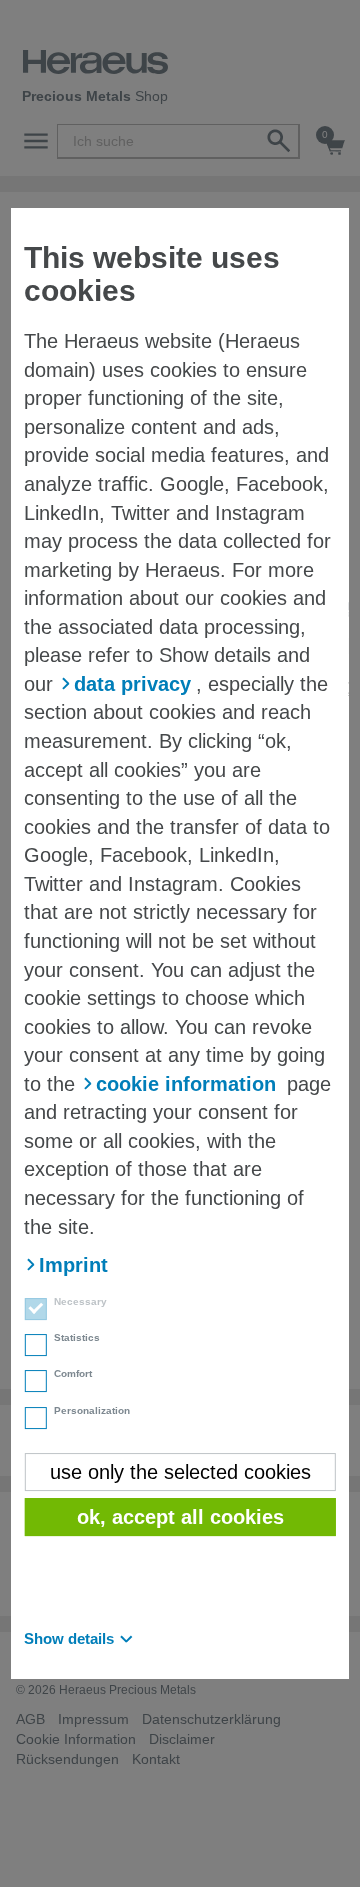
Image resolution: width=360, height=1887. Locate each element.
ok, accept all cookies (180, 1517)
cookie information (186, 1084)
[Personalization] (29, 1420)
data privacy (132, 684)
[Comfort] (29, 1384)
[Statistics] (29, 1347)
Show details (69, 1638)
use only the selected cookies (180, 1472)
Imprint (73, 1265)
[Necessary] (29, 1311)
